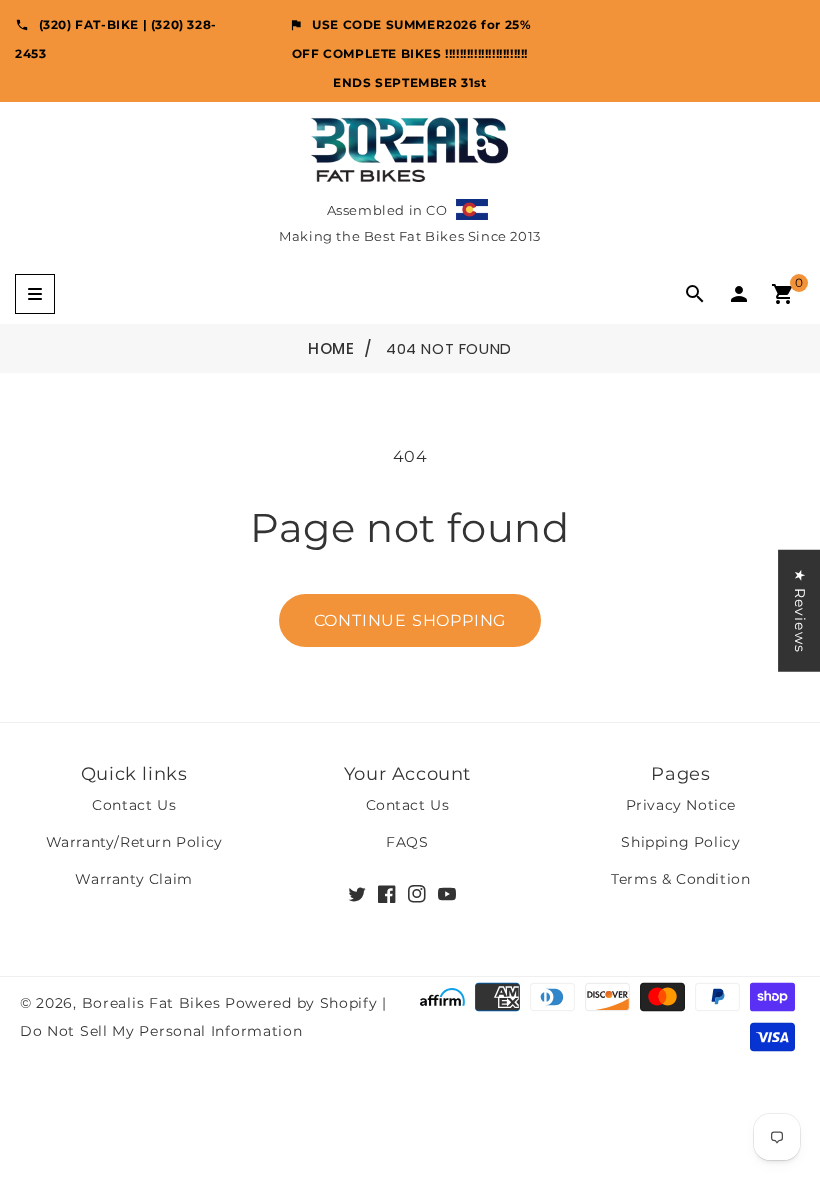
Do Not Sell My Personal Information (161, 1031)
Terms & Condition (680, 879)
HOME (331, 348)
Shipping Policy (680, 842)
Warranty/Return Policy (134, 842)
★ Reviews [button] (800, 611)
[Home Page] (410, 148)
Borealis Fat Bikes (151, 1003)
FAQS (407, 842)
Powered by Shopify (301, 1003)
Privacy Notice (681, 805)
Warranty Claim (133, 879)
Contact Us (134, 805)
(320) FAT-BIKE (89, 24)
